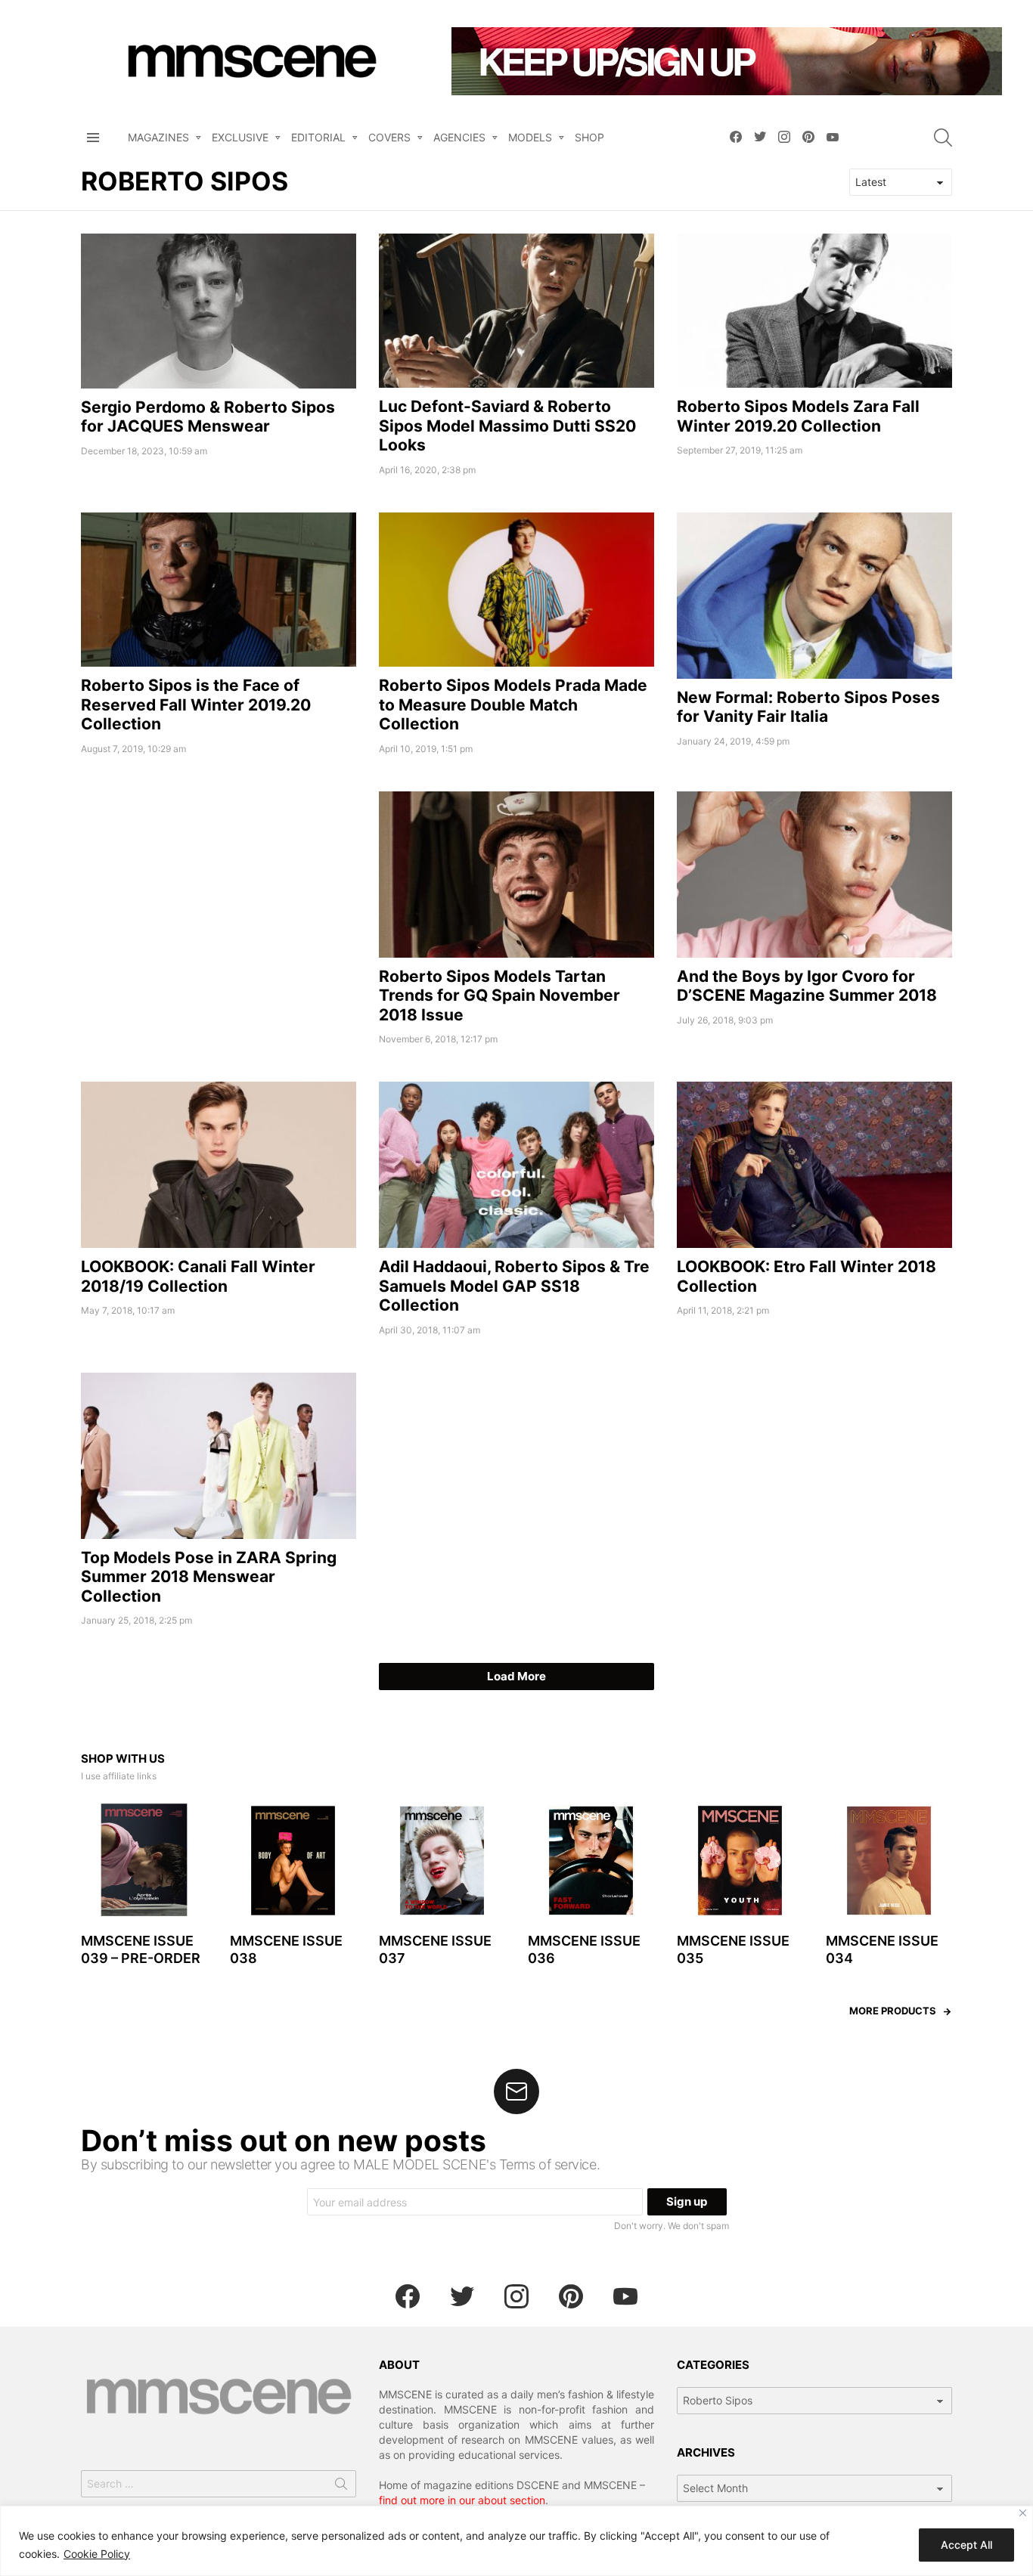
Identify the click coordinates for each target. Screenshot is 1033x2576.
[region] (516, 2541)
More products (893, 2011)
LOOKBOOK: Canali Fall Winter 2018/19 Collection (198, 1276)
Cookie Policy (97, 2554)
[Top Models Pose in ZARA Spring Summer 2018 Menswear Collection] (219, 1456)
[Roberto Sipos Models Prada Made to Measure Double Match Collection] (516, 590)
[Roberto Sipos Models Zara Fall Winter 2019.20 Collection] (814, 311)
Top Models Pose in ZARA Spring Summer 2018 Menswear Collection (209, 1577)
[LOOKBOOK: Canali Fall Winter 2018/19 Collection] (219, 1165)
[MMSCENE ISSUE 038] (293, 1861)
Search (341, 2487)
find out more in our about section (462, 2500)
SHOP (589, 137)
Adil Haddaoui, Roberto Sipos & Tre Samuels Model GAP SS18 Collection (514, 1286)
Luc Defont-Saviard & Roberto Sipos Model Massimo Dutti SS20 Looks (507, 426)
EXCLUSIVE (240, 137)
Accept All (966, 2545)
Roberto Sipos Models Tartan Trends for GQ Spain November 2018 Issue (499, 995)
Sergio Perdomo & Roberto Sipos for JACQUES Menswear (208, 416)
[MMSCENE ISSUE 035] (740, 1861)
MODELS (530, 137)
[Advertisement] (219, 897)
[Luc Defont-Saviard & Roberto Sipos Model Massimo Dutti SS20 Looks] (516, 311)
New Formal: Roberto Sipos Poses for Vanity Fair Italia (808, 707)
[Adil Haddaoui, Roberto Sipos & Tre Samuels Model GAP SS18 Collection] (516, 1165)
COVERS (389, 137)
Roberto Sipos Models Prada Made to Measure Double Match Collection (513, 704)
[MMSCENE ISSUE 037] (442, 1861)
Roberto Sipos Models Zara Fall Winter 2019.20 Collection (798, 416)
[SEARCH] (943, 138)
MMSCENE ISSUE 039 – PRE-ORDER (141, 1949)
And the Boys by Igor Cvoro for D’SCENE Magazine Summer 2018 (807, 986)
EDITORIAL (318, 137)
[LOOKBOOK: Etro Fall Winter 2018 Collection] (814, 1165)
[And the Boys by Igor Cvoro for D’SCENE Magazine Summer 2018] (814, 875)
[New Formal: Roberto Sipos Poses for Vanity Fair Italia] (814, 596)
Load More (516, 1676)
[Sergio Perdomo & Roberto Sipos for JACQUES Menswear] (219, 311)
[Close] (1023, 2513)
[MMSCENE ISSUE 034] (889, 1861)
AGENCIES (459, 137)
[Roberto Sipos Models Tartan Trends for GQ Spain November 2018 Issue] (516, 875)
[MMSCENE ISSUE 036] (591, 1861)
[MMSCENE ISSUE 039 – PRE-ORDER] (144, 1861)
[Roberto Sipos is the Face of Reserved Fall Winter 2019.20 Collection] (219, 590)
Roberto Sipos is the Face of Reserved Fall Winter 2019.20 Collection (196, 704)
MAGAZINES (158, 137)
